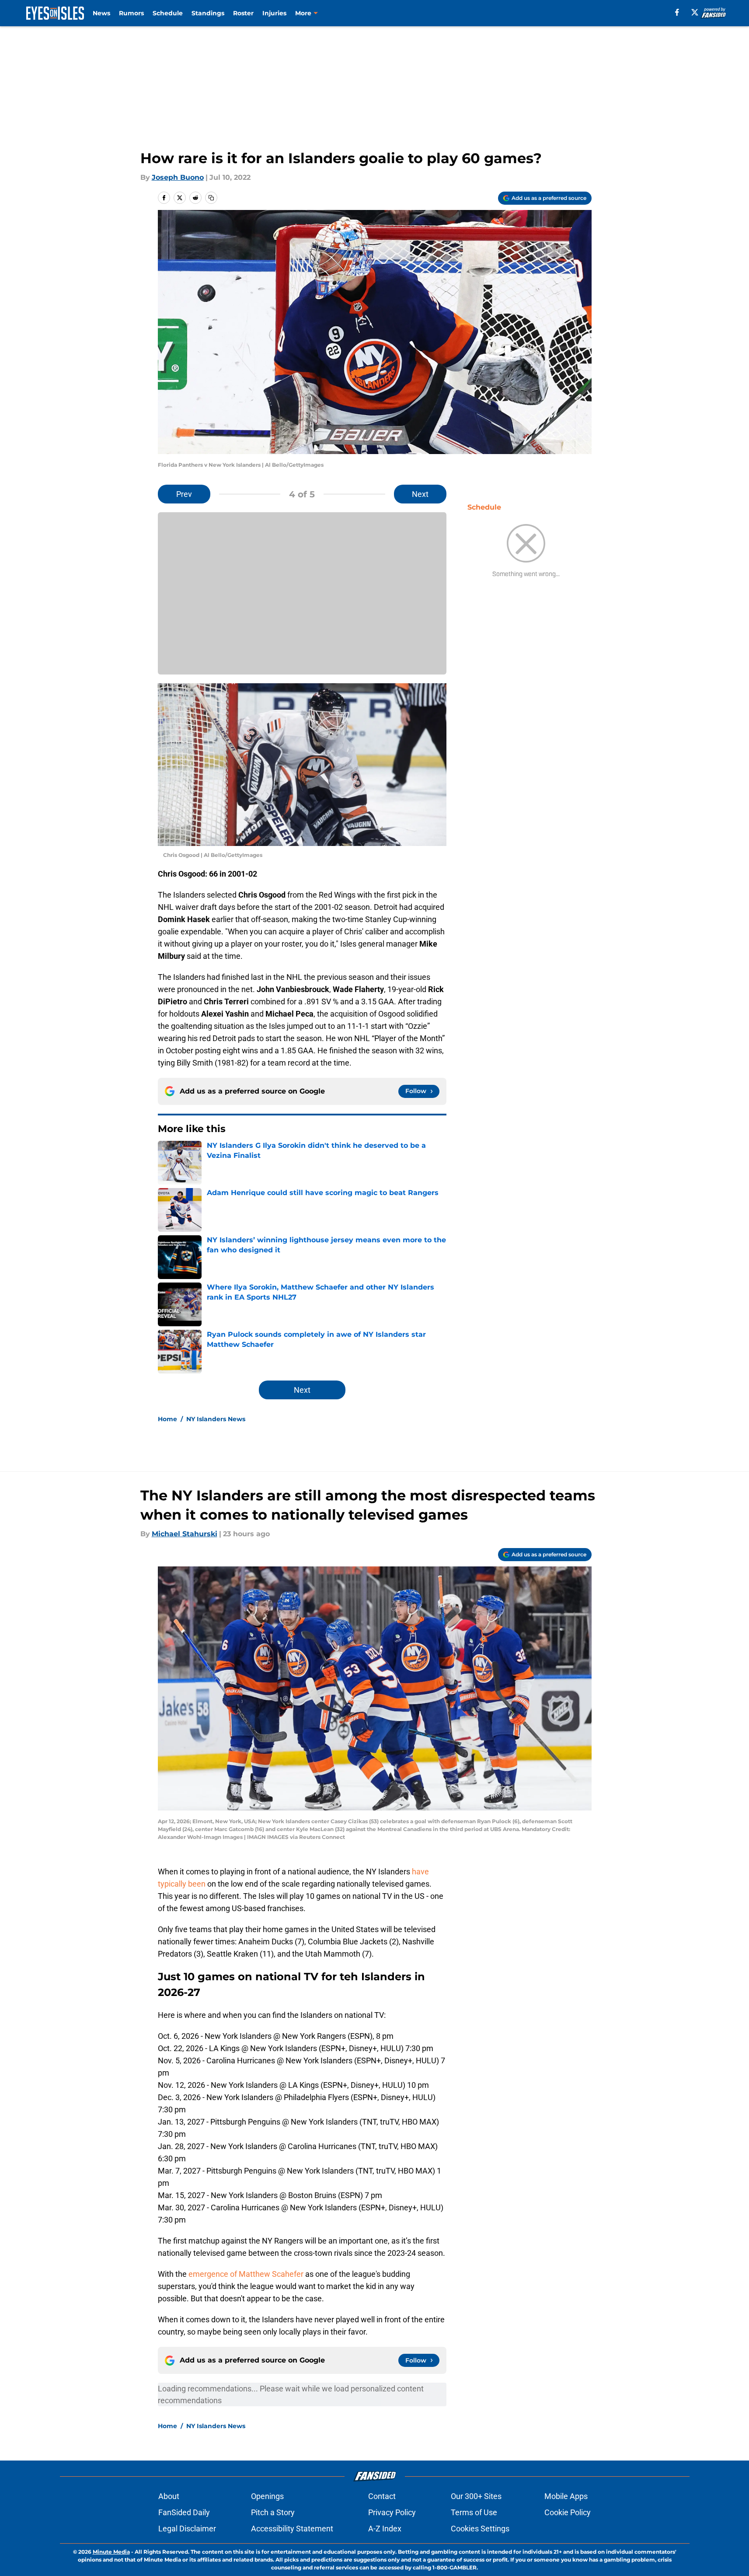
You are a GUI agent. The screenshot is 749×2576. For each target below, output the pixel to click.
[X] (695, 12)
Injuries (274, 13)
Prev (184, 494)
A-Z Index (385, 2529)
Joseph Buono (178, 177)
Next (420, 494)
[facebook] (677, 12)
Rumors (131, 13)
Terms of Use (474, 2512)
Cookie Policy (568, 2512)
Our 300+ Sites (476, 2496)
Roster (243, 13)
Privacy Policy (392, 2512)
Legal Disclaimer (187, 2529)
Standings (208, 13)
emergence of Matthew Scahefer (246, 2274)
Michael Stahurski (185, 1534)
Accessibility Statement (292, 2529)
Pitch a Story (273, 2512)
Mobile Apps (566, 2496)
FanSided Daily (184, 2512)
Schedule (168, 13)
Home (167, 1419)
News (101, 13)
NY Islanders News (216, 1419)
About (169, 2496)
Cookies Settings (480, 2529)
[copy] (211, 198)
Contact (382, 2496)
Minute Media (111, 2552)
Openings (267, 2496)
